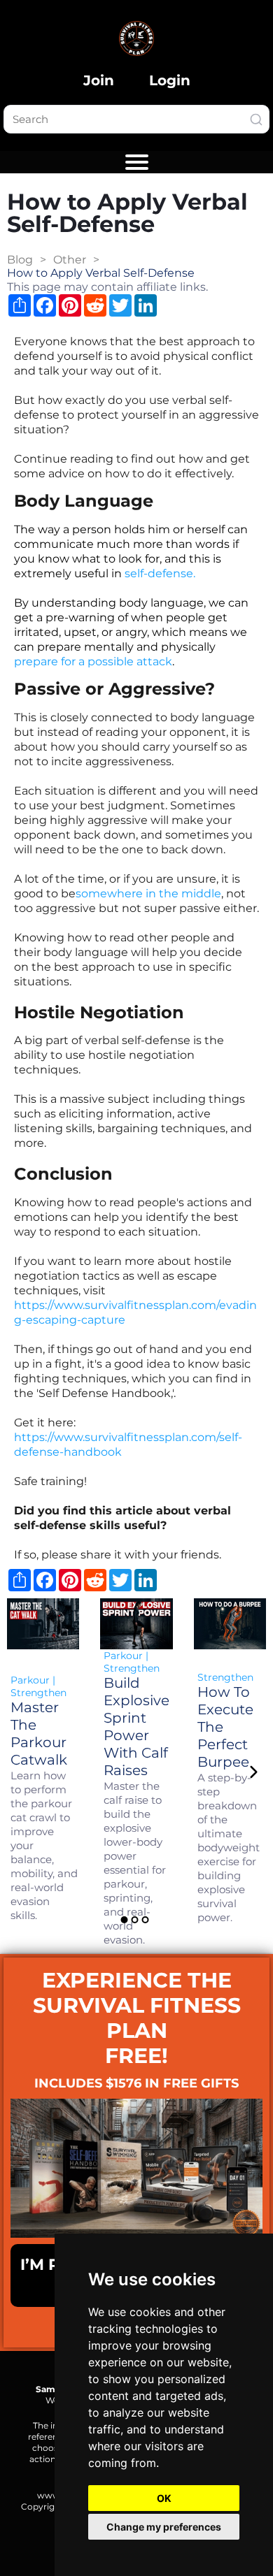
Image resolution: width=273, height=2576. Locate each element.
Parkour (30, 1680)
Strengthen (38, 1693)
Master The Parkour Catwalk (39, 1734)
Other (70, 260)
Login (170, 80)
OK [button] (164, 2498)
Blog (20, 260)
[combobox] (136, 119)
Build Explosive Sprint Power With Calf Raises (136, 1727)
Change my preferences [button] (164, 2527)
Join (99, 80)
